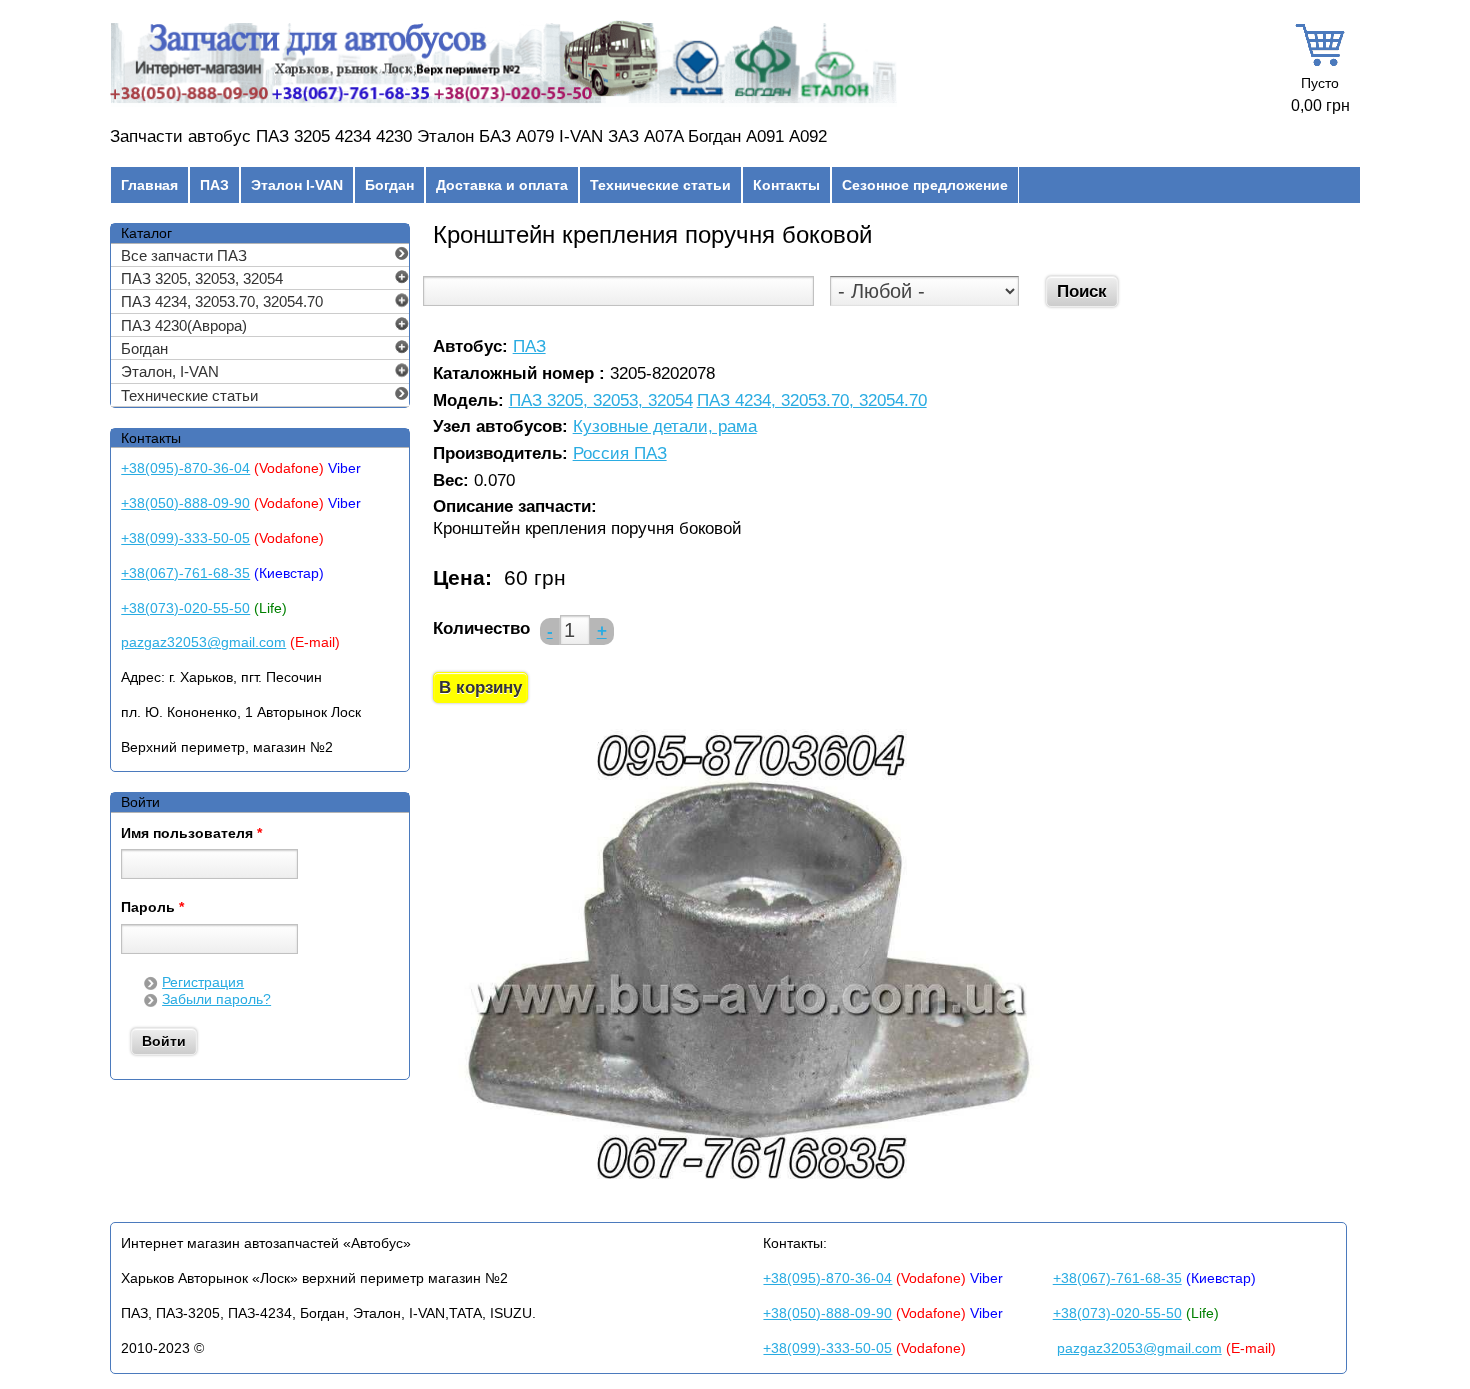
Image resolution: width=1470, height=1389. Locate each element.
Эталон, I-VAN (170, 371)
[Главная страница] (503, 103)
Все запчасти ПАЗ (184, 255)
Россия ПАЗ (620, 454)
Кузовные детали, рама (665, 427)
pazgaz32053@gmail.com (203, 642)
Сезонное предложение (925, 185)
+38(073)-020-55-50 (185, 608)
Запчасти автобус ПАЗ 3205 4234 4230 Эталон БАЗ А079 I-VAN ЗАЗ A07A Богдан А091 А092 (468, 136)
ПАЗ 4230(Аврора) (184, 325)
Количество (481, 628)
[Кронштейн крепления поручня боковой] (749, 1192)
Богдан (389, 185)
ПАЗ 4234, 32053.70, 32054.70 (812, 401)
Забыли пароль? (216, 999)
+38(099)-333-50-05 (185, 538)
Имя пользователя (191, 834)
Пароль (152, 908)
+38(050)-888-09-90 (185, 503)
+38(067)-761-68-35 (185, 573)
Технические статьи (660, 185)
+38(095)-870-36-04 (185, 468)
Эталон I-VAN (297, 185)
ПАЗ (214, 185)
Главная (149, 185)
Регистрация (203, 982)
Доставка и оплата (502, 185)
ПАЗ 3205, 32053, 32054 (601, 401)
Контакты (786, 185)
